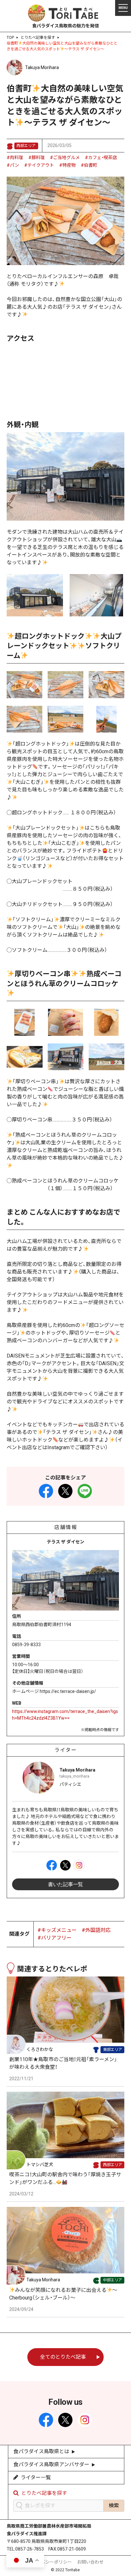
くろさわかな (40, 2049)
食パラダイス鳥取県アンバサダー (51, 2464)
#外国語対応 (96, 1930)
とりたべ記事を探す (38, 38)
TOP (10, 38)
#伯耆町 (89, 165)
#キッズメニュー (57, 1930)
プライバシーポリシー (50, 2562)
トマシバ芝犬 (40, 2165)
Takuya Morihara (42, 67)
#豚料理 (37, 158)
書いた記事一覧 (65, 1884)
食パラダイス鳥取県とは (41, 2451)
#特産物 (67, 165)
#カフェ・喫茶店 (101, 158)
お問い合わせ (90, 2562)
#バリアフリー (55, 1938)
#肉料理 (15, 158)
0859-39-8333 (26, 1645)
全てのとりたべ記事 (63, 2357)
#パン (13, 165)
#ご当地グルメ (65, 158)
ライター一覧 (36, 2478)
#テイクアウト (39, 165)
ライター (66, 1750)
